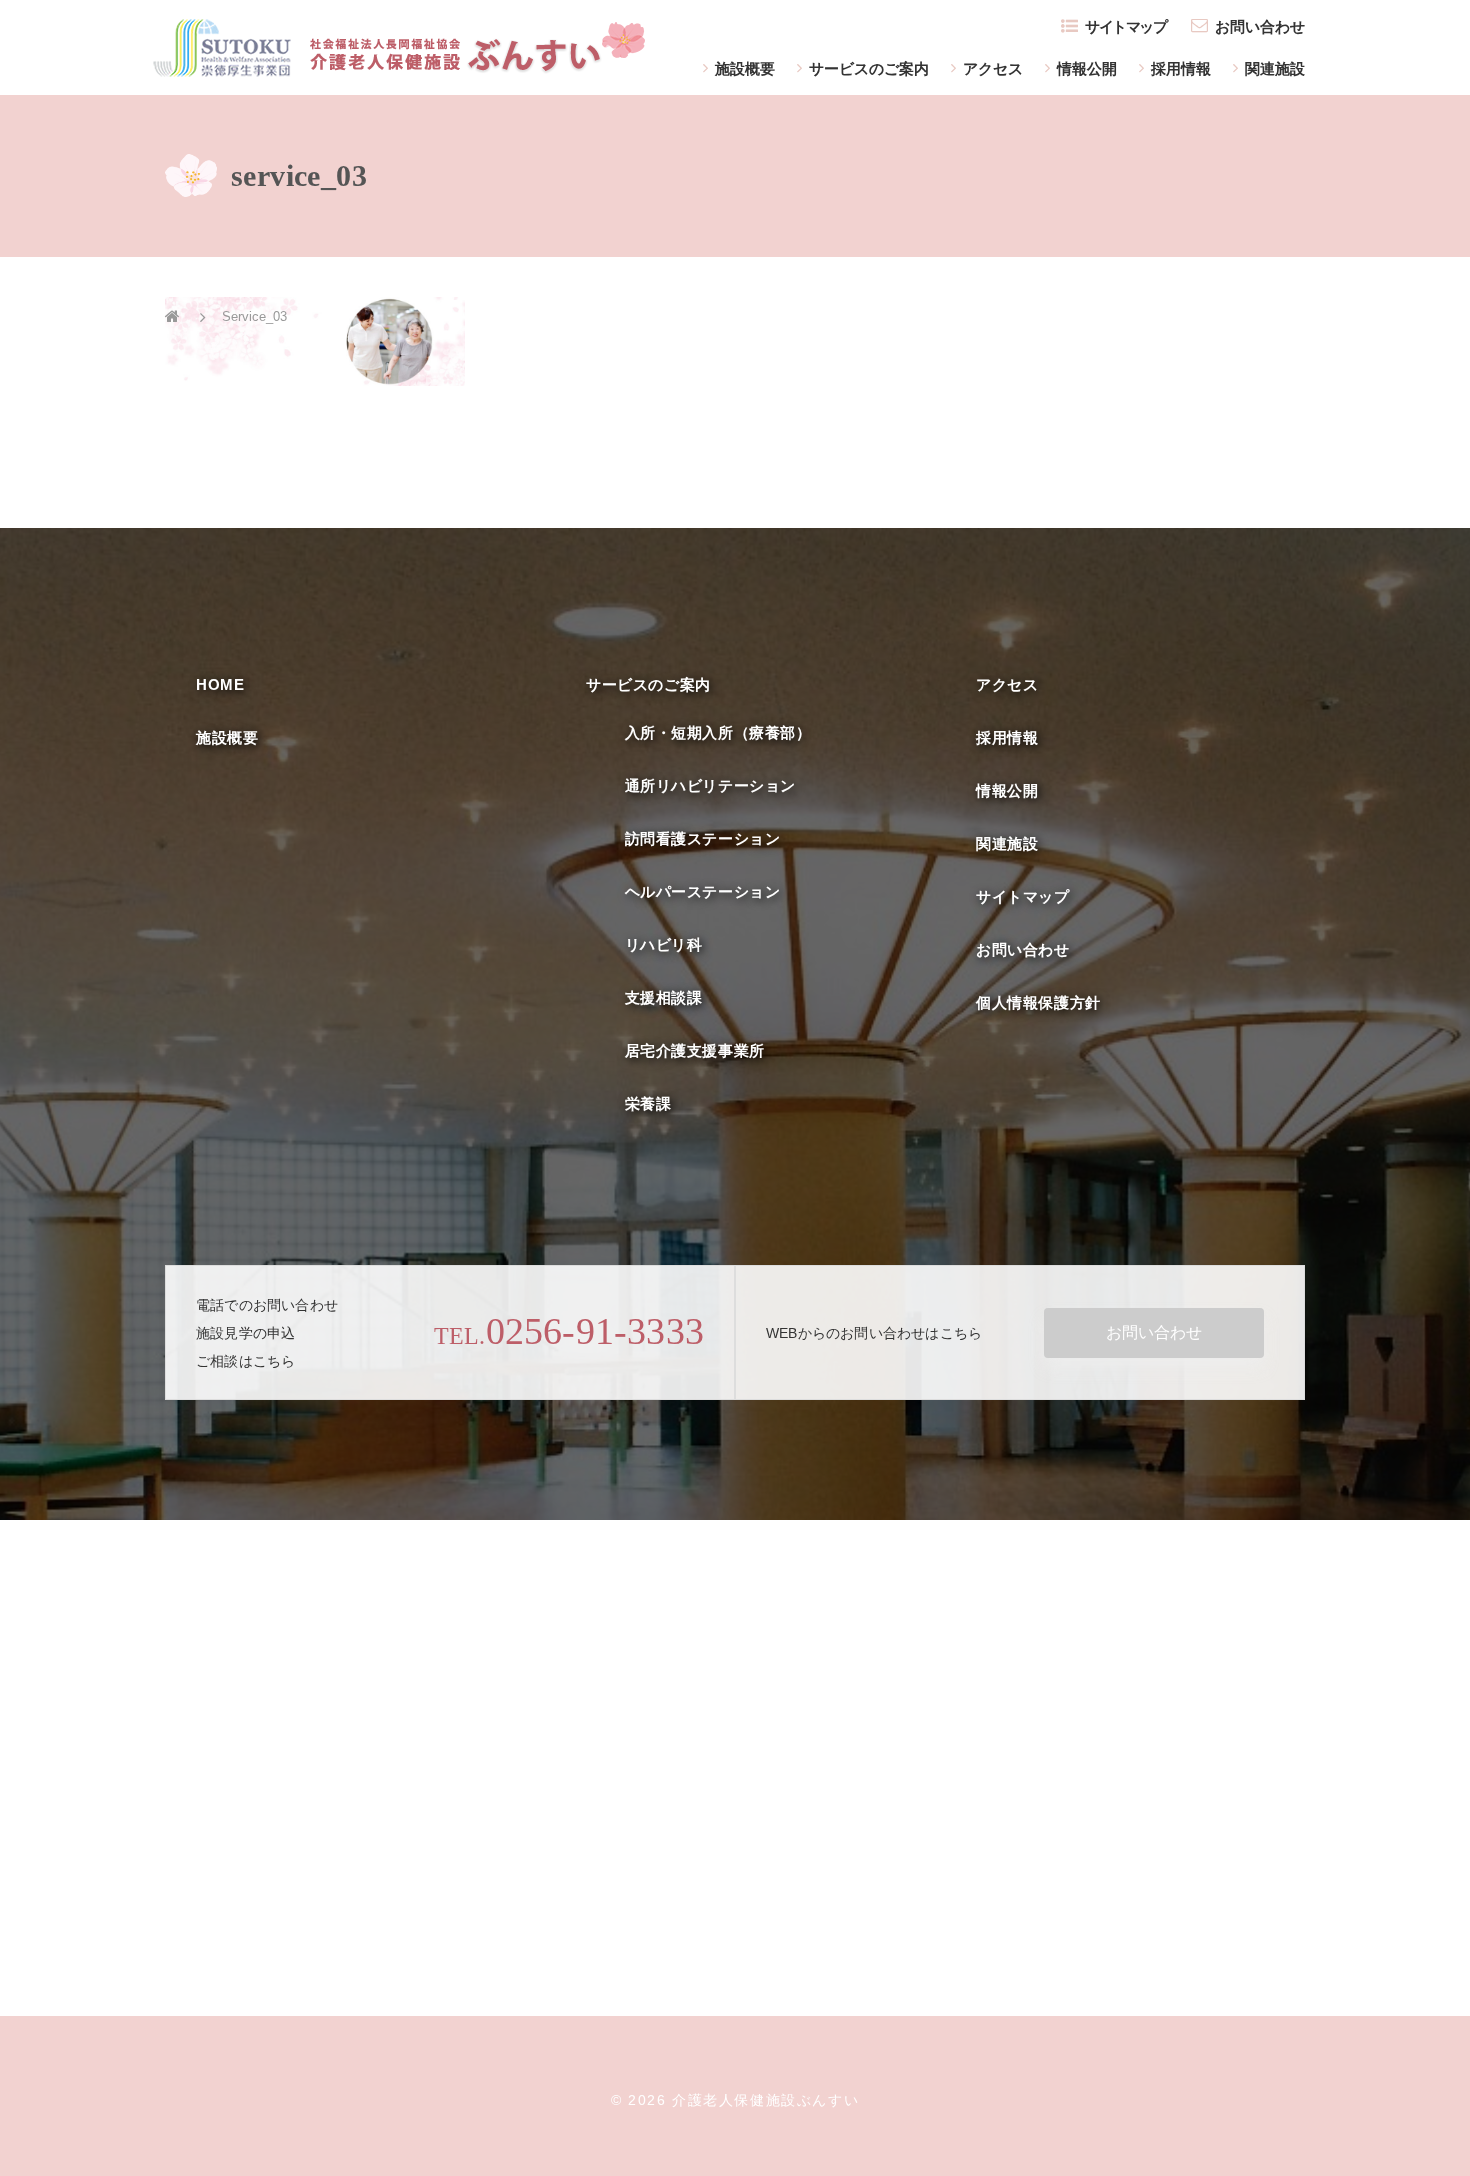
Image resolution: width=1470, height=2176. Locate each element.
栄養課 (648, 1103)
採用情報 (1181, 68)
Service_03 (254, 316)
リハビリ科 (664, 944)
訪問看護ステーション (703, 838)
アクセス (993, 68)
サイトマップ (1125, 26)
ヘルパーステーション (703, 891)
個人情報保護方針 (1038, 1002)
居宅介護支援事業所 (695, 1050)
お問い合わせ (1260, 26)
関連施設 (1275, 68)
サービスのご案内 (869, 68)
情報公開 (1087, 68)
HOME (220, 684)
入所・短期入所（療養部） (718, 732)
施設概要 (745, 68)
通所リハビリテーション (711, 785)
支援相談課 (664, 997)
